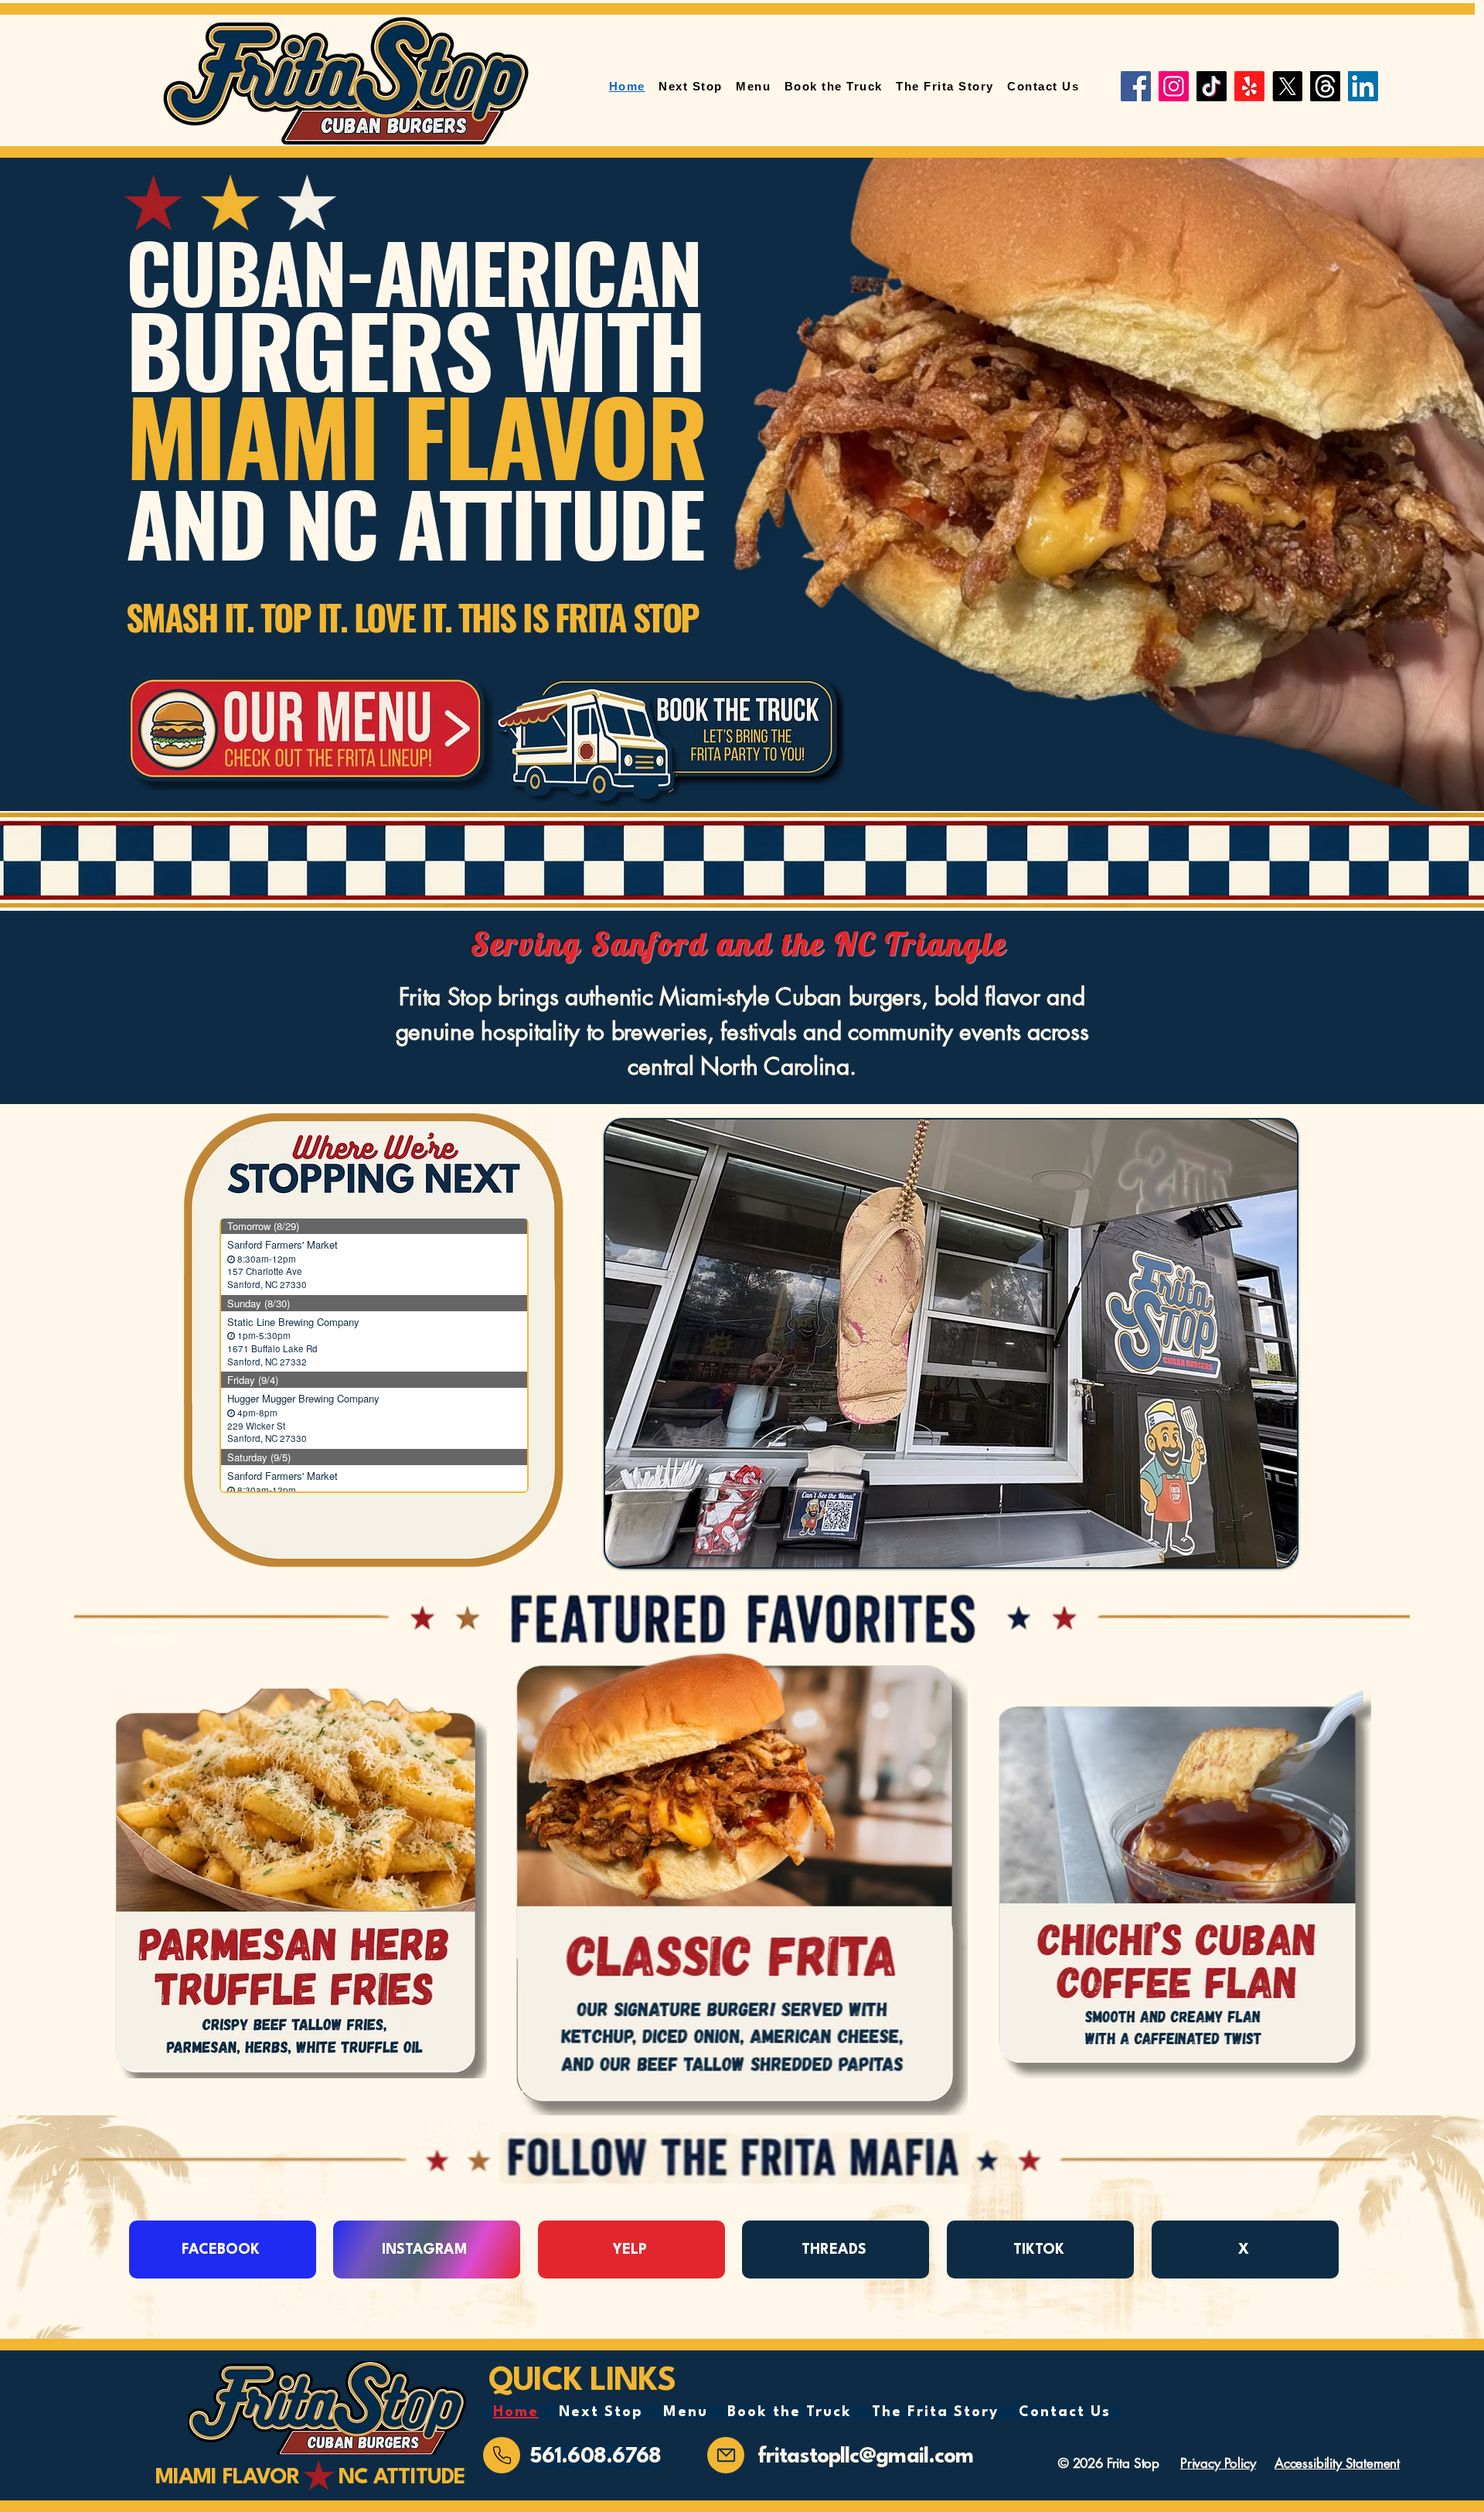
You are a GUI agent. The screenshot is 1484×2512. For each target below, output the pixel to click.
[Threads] (1325, 86)
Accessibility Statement (1337, 2463)
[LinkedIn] (1363, 86)
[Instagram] (1174, 86)
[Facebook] (1136, 86)
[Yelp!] (1249, 86)
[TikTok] (1212, 86)
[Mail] (502, 2455)
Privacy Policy (1218, 2463)
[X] (1287, 86)
